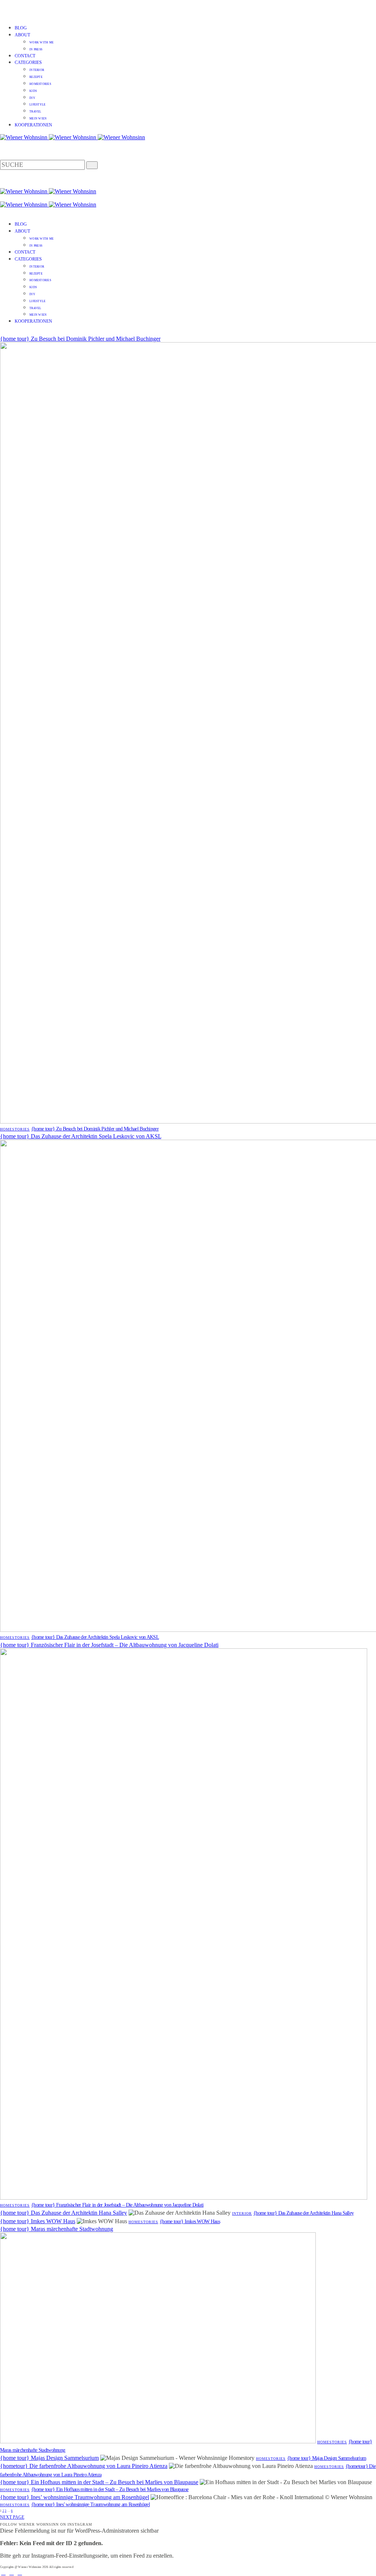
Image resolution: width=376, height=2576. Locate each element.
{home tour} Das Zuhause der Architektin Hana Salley (64, 2213)
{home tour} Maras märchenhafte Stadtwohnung (57, 2229)
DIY (32, 98)
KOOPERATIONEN (33, 125)
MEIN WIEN (38, 119)
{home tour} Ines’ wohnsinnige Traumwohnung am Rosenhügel (75, 2497)
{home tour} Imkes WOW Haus (38, 2221)
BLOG (21, 28)
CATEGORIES (28, 62)
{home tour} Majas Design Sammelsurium (49, 2458)
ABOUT (22, 35)
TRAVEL (35, 112)
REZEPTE (36, 77)
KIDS (33, 91)
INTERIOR (37, 70)
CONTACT (25, 56)
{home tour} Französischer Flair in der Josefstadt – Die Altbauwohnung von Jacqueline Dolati (109, 1645)
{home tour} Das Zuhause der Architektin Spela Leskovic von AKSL (81, 1136)
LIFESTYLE (37, 105)
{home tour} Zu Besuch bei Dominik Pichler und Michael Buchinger (80, 339)
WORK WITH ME (41, 42)
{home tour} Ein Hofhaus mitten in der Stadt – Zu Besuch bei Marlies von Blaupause (99, 2482)
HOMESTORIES (40, 84)
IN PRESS (36, 49)
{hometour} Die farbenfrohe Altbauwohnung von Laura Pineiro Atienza (84, 2466)
